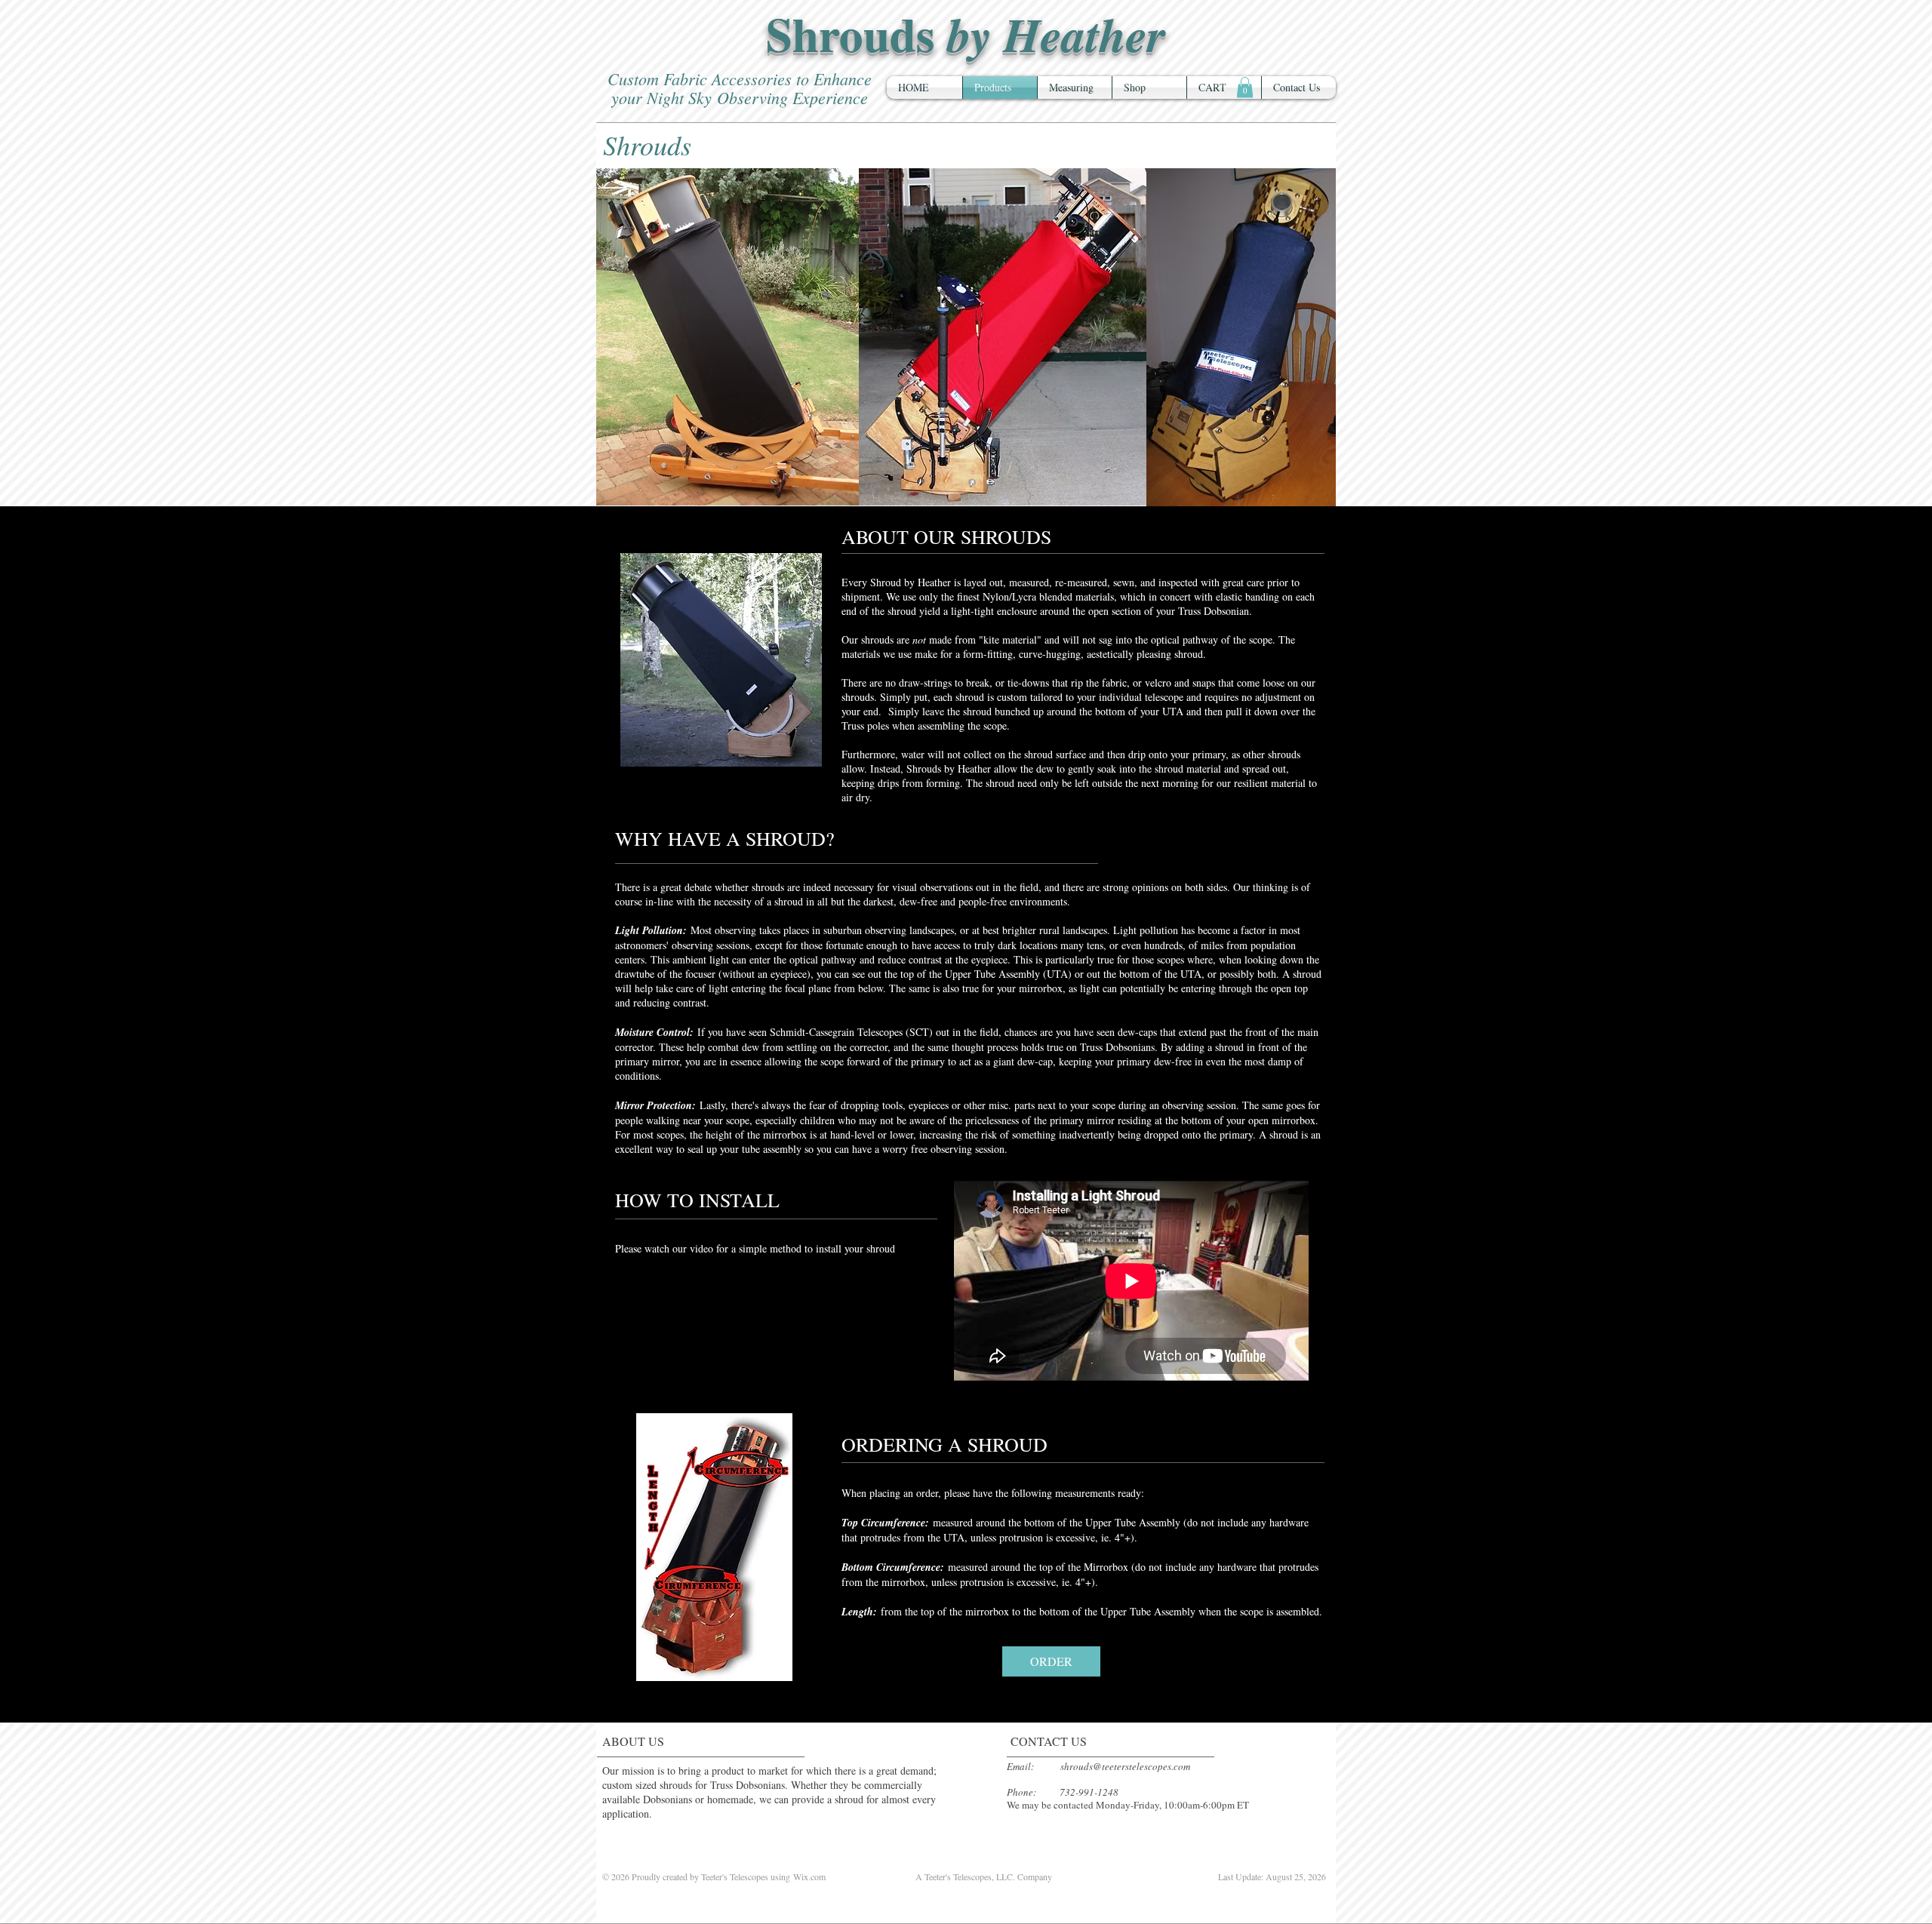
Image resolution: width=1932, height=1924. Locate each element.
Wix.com (809, 1876)
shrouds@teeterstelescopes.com (1125, 1766)
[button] (1245, 87)
